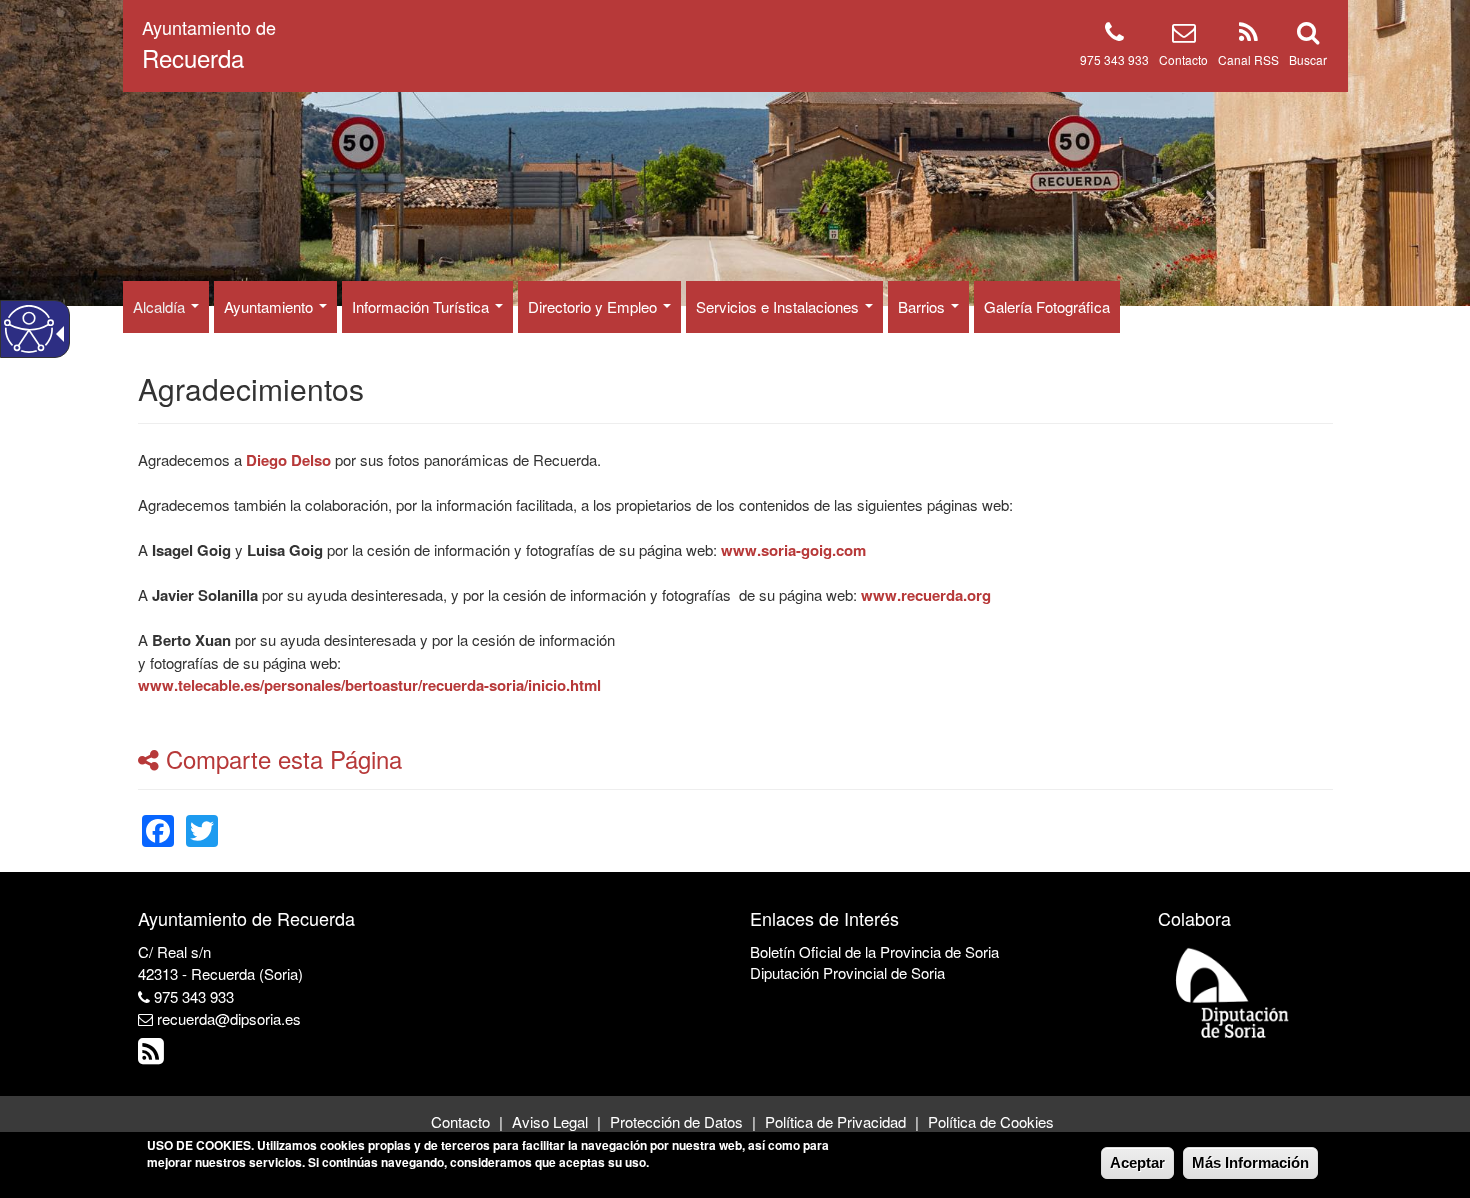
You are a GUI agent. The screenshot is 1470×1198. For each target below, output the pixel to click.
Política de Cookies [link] (991, 1121)
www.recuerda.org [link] (926, 595)
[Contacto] (1184, 35)
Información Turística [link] (422, 306)
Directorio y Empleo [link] (594, 306)
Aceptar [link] (1137, 1162)
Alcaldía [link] (161, 306)
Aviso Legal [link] (550, 1121)
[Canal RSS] (1248, 35)
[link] (158, 818)
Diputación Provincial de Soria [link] (847, 972)
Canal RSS (1248, 59)
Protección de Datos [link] (676, 1121)
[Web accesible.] (29, 329)
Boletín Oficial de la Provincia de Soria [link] (874, 951)
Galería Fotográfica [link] (1047, 306)
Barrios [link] (923, 306)
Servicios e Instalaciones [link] (779, 306)
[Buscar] (1308, 35)
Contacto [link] (460, 1121)
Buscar (1308, 59)
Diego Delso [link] (288, 460)
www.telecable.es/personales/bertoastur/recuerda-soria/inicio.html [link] (369, 685)
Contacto (1183, 59)
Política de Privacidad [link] (835, 1121)
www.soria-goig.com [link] (793, 550)
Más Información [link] (1250, 1162)
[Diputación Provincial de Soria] (1233, 991)
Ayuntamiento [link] (270, 306)
